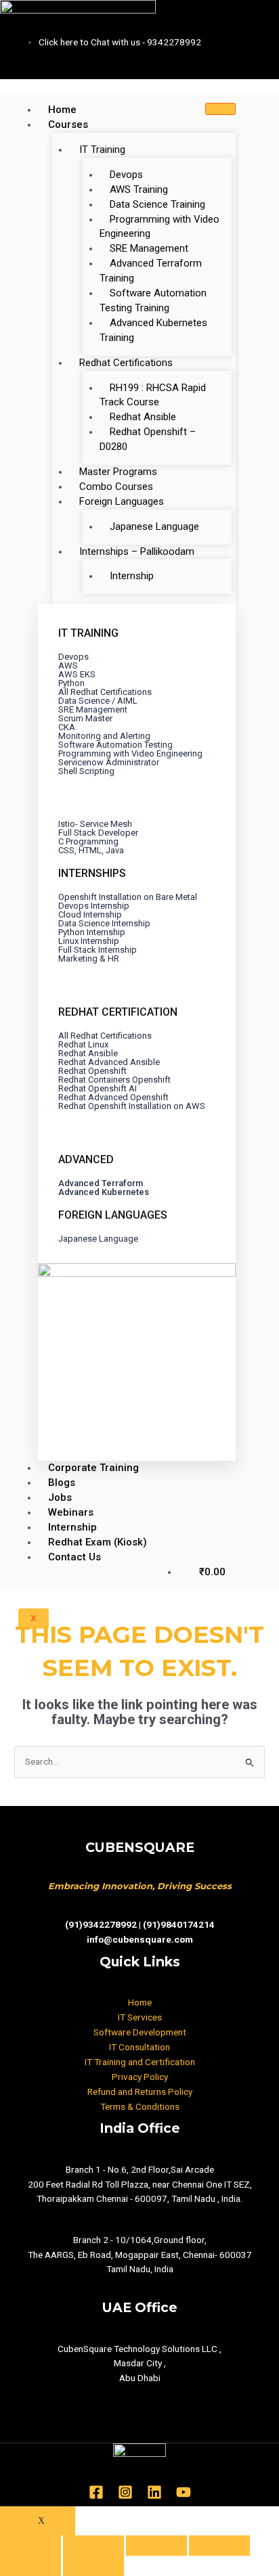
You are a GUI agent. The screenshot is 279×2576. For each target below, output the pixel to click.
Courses (68, 125)
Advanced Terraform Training (151, 271)
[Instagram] (125, 2492)
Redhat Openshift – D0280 (148, 439)
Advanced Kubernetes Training (153, 330)
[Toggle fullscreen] (156, 2546)
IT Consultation (139, 2047)
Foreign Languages (122, 501)
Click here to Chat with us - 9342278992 (120, 42)
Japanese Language (154, 526)
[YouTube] (184, 2492)
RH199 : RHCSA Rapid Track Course (153, 395)
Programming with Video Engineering (159, 227)
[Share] (93, 2546)
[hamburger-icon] (220, 109)
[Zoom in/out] (219, 2546)
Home (62, 110)
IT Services (140, 2017)
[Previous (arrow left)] (30, 2566)
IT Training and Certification (140, 2062)
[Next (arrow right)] (93, 2566)
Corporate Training (93, 1468)
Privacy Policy (140, 2077)
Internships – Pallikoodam (137, 551)
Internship (132, 576)
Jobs (60, 1497)
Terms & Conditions (140, 2106)
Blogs (62, 1483)
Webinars (71, 1512)
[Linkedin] (154, 2492)
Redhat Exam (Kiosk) (98, 1542)
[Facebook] (96, 2492)
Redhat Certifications (126, 363)
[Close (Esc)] (30, 2546)
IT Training (102, 150)
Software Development (140, 2032)
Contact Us (74, 1557)
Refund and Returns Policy (140, 2092)
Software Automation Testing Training (153, 300)
